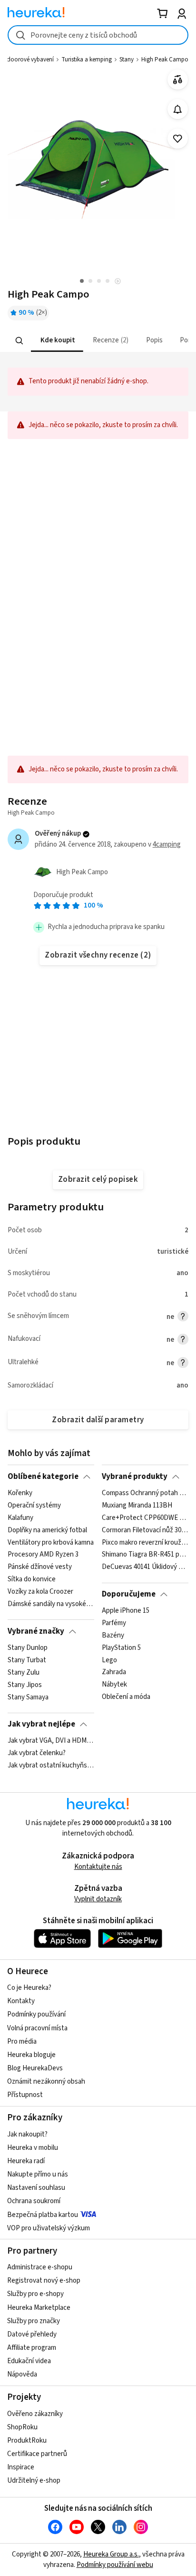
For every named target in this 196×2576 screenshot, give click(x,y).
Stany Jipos (25, 1685)
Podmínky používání (36, 2014)
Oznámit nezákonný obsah (46, 2082)
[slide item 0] (118, 282)
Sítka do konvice (32, 1579)
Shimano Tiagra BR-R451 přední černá (145, 1555)
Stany (127, 60)
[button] (57, 341)
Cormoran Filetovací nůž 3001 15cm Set (145, 1530)
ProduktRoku (27, 2441)
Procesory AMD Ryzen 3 (43, 1555)
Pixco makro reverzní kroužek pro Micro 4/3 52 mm (145, 1542)
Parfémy (114, 1623)
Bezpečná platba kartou (43, 2215)
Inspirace (21, 2467)
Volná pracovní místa (37, 2028)
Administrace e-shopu (40, 2267)
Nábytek (114, 1685)
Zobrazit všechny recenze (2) (98, 955)
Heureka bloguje (31, 2055)
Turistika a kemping (87, 60)
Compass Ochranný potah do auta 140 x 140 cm (145, 1493)
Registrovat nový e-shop (44, 2281)
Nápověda (22, 2374)
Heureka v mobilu (33, 2148)
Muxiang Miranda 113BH (137, 1506)
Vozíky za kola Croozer (40, 1592)
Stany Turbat (27, 1660)
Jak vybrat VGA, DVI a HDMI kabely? (51, 1741)
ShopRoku (22, 2427)
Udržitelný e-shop (34, 2481)
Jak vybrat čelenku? (37, 1753)
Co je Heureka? (29, 1988)
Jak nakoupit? (27, 2134)
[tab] (57, 341)
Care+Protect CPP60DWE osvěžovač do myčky (145, 1518)
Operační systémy (34, 1506)
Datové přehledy (32, 2334)
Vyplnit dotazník (98, 1899)
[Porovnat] (178, 80)
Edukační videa (29, 2361)
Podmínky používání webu (115, 2565)
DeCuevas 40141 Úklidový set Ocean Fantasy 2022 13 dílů (145, 1567)
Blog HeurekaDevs (35, 2068)
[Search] (20, 340)
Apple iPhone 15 (126, 1611)
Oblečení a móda (126, 1697)
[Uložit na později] (178, 139)
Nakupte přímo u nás (38, 2174)
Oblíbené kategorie (43, 1477)
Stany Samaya (28, 1697)
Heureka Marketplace (39, 2308)
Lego (109, 1660)
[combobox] (98, 35)
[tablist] (98, 341)
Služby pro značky (34, 2321)
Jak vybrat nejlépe (41, 1724)
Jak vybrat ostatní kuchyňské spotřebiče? (51, 1766)
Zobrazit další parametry (98, 1420)
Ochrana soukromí (34, 2201)
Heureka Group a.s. (111, 2554)
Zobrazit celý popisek (98, 1179)
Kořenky (20, 1493)
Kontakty (21, 2001)
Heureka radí (26, 2161)
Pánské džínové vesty (40, 1567)
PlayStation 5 (121, 1648)
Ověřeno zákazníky (35, 2414)
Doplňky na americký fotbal (47, 1530)
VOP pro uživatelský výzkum (49, 2228)
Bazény (113, 1636)
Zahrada (114, 1673)
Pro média (22, 2042)
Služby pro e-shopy (35, 2294)
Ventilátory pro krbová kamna (51, 1542)
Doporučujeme (129, 1594)
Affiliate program (32, 2348)
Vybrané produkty (135, 1477)
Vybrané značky (36, 1631)
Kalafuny (20, 1518)
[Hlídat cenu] (178, 109)
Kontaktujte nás (98, 1867)
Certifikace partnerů (37, 2454)
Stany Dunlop (28, 1648)
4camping (167, 844)
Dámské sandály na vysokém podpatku (51, 1604)
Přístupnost (25, 2095)
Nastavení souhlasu (36, 2188)
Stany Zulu (24, 1673)
